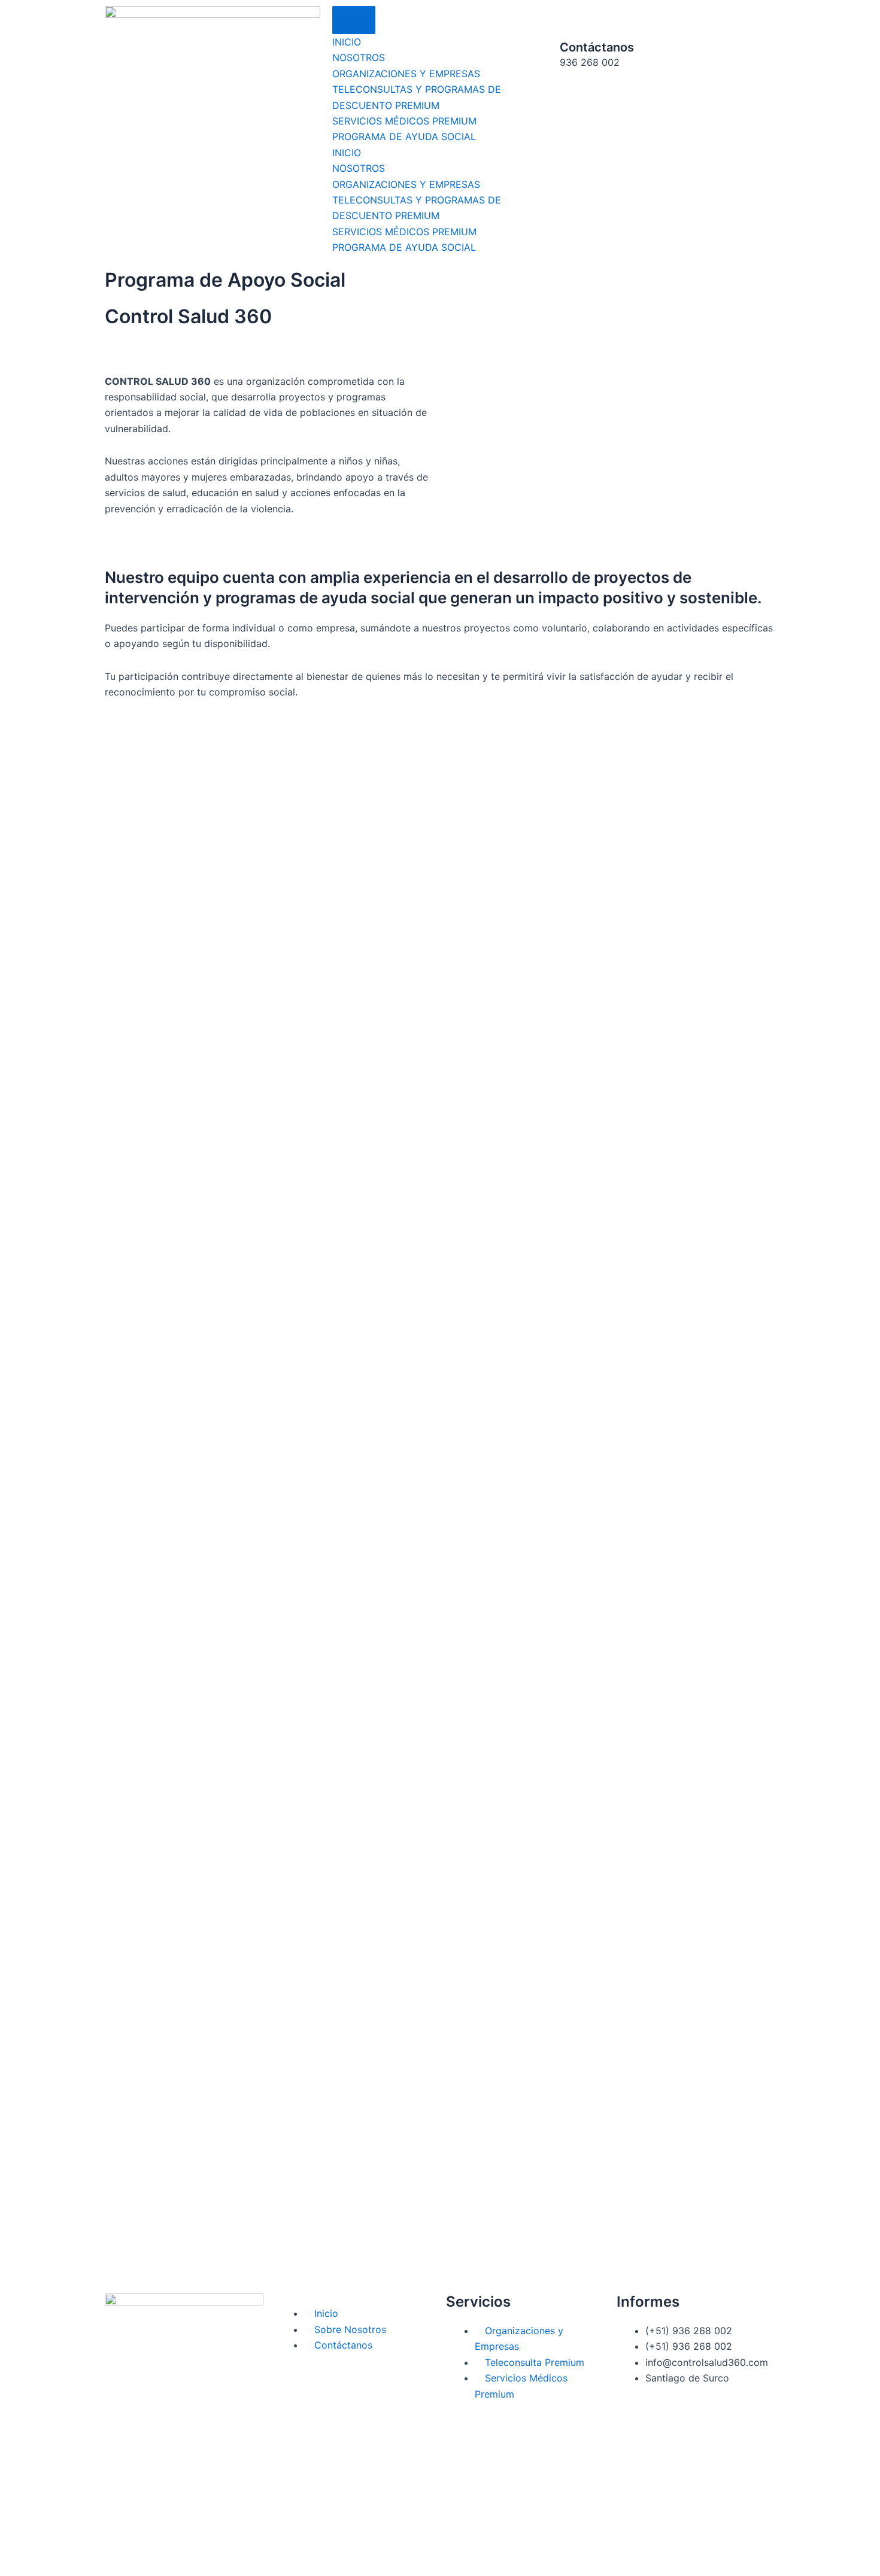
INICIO (347, 42)
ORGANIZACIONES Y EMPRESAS (406, 74)
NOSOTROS (359, 57)
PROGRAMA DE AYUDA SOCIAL (404, 136)
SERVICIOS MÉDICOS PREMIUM (404, 121)
